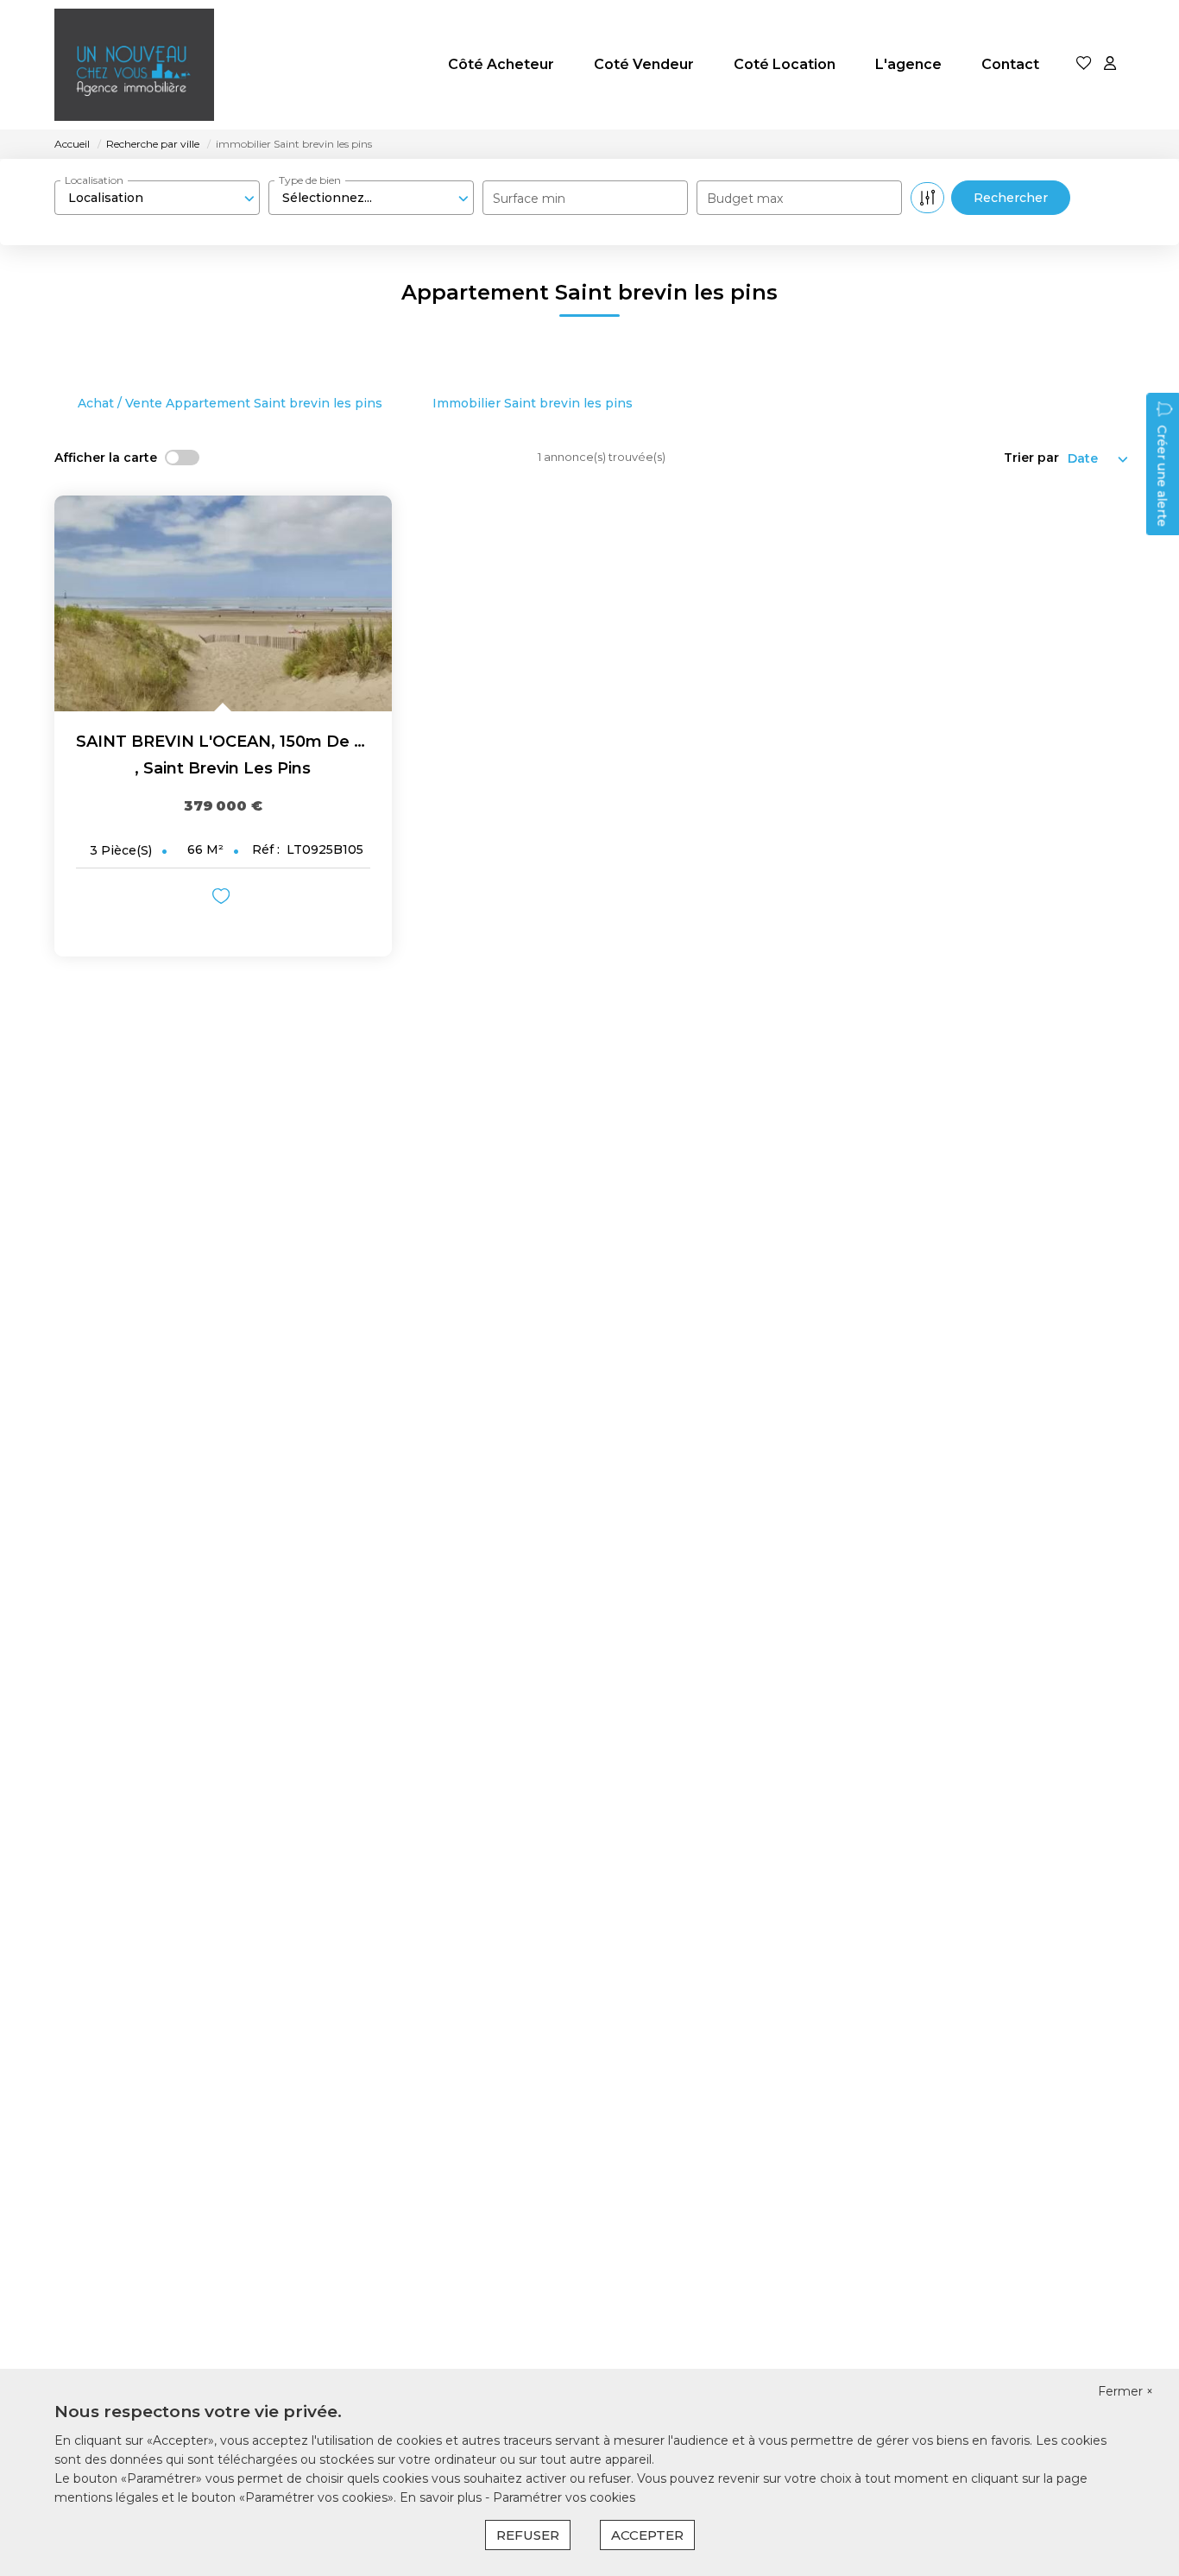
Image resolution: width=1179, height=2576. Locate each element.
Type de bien (310, 180)
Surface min (529, 199)
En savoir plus (442, 2497)
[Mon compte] (1110, 64)
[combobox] (157, 198)
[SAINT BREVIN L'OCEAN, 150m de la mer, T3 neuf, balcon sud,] (223, 603)
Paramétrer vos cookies (564, 2497)
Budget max (745, 199)
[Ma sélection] (1084, 64)
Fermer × (1125, 2391)
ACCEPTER (647, 2535)
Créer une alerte (1162, 476)
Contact (1010, 64)
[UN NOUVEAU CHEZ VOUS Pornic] (134, 65)
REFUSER (528, 2535)
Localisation (94, 180)
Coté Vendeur (644, 64)
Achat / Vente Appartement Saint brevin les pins (230, 403)
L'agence (908, 64)
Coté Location (785, 64)
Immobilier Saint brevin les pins (533, 403)
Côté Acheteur (501, 64)
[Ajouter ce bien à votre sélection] (223, 899)
